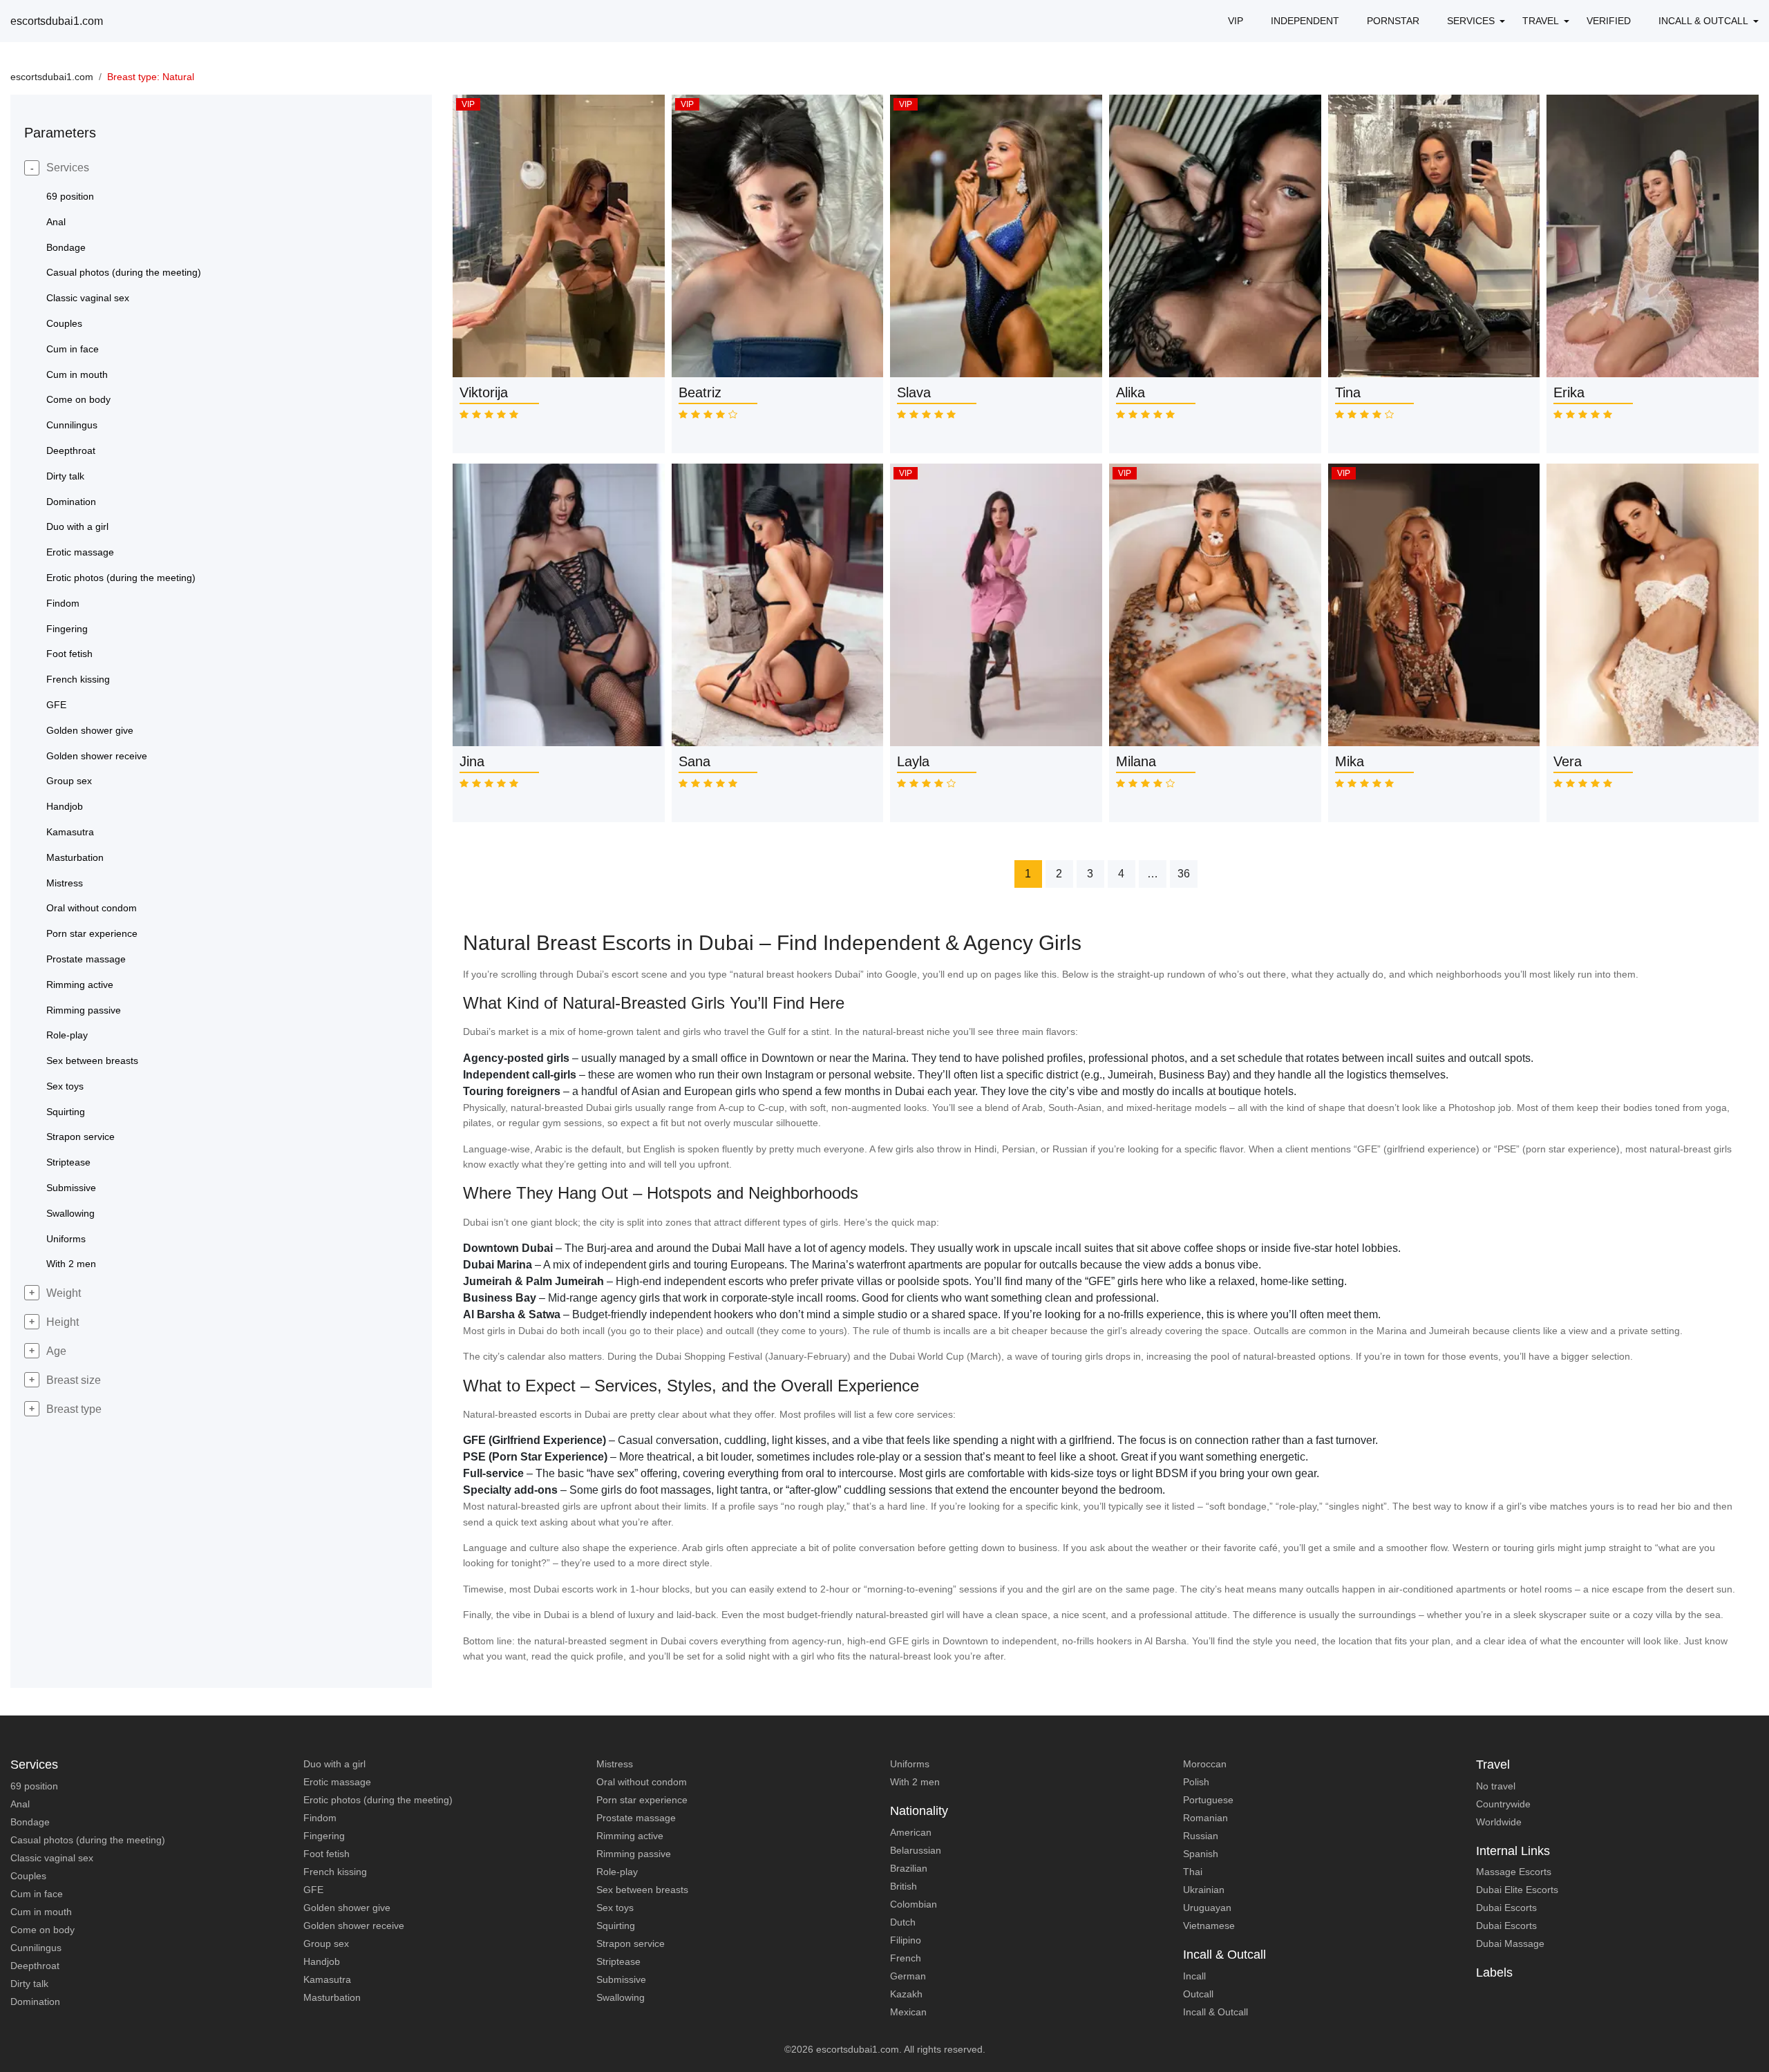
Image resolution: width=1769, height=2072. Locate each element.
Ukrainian (1204, 1890)
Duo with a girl (334, 1764)
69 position (34, 1786)
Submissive (621, 1979)
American (911, 1832)
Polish (1196, 1782)
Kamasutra (327, 1979)
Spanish (1201, 1854)
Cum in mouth (41, 1912)
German (908, 1976)
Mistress (615, 1764)
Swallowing (621, 1997)
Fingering (324, 1836)
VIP (1236, 21)
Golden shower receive (354, 1926)
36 (1184, 874)
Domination (35, 2002)
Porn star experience (642, 1800)
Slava (914, 392)
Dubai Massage (1510, 1943)
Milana (1136, 761)
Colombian (914, 1904)
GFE (313, 1890)
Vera (1568, 761)
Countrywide (1503, 1804)
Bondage (30, 1822)
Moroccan (1205, 1764)
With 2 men (915, 1782)
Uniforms (910, 1764)
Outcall (1198, 1994)
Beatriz (700, 392)
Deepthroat (35, 1966)
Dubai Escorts (1506, 1908)
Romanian (1205, 1818)
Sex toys (615, 1908)
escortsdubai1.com (57, 21)
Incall (1194, 1976)
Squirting (616, 1926)
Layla (913, 761)
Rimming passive (634, 1854)
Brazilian (909, 1868)
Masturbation (332, 1997)
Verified (1609, 21)
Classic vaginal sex (52, 1858)
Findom (320, 1818)
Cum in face (37, 1894)
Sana (694, 761)
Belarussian (916, 1850)
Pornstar (1393, 21)
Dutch (903, 1922)
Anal (20, 1804)
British (904, 1886)
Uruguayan (1207, 1908)
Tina (1348, 392)
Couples (28, 1876)
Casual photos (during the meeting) (88, 1840)
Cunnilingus (36, 1948)
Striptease (618, 1961)
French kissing (335, 1872)
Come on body (42, 1930)
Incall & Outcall (1215, 2012)
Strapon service (631, 1943)
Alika (1131, 392)
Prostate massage (636, 1818)
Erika (1569, 392)
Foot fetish (327, 1854)
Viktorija (484, 392)
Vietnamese (1209, 1926)
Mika (1350, 761)
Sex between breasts (642, 1890)
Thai (1193, 1872)
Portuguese (1208, 1800)
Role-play (617, 1872)
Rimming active (630, 1836)
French (906, 1958)
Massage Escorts (1514, 1872)
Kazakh (906, 1994)
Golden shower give (347, 1908)
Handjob (322, 1961)
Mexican (908, 2012)
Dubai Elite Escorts (1517, 1890)
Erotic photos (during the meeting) (378, 1800)
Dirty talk (29, 1984)
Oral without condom (642, 1782)
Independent (1305, 21)
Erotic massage (337, 1782)
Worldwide (1499, 1822)
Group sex (326, 1943)
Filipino (906, 1940)
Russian (1201, 1836)
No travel (1496, 1786)
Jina (472, 761)
